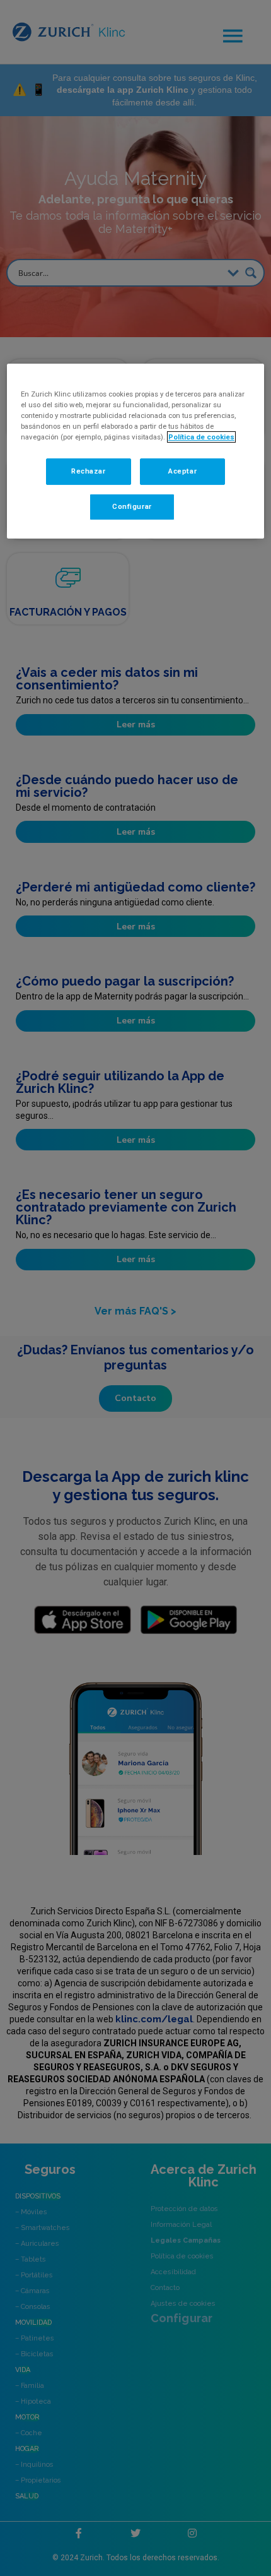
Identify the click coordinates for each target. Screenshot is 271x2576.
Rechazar (89, 471)
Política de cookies (201, 437)
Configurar (132, 506)
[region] (136, 451)
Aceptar (182, 471)
